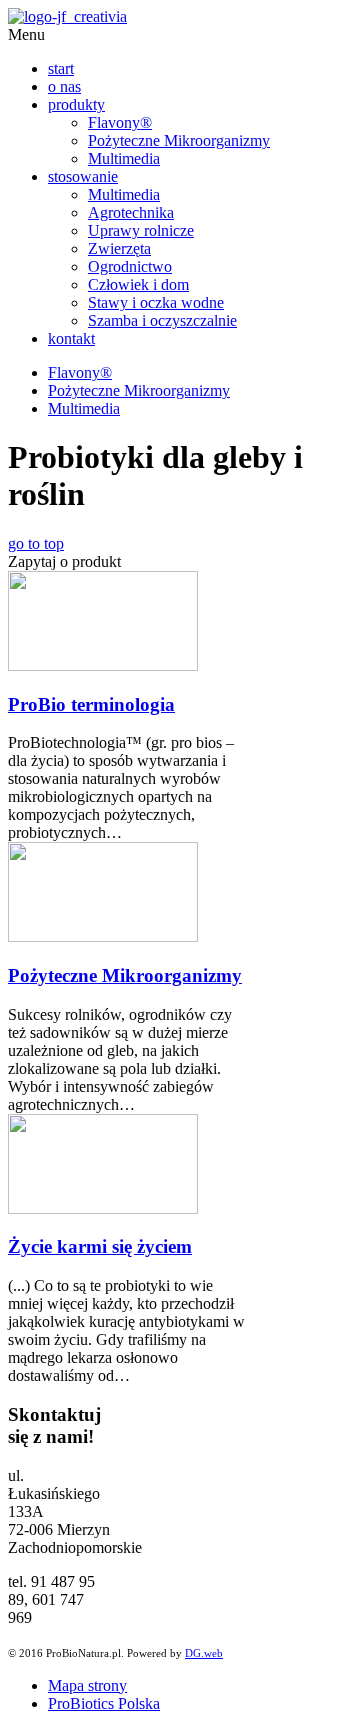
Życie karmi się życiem (100, 1246)
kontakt (71, 338)
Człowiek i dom (138, 284)
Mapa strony (87, 1685)
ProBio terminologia (91, 704)
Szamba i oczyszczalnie (162, 320)
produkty (76, 104)
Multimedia (124, 158)
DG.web (204, 1653)
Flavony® (120, 122)
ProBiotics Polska (104, 1703)
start (61, 68)
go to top (36, 543)
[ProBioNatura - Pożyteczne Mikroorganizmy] (67, 16)
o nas (64, 86)
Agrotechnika (131, 212)
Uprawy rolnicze (141, 230)
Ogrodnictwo (130, 266)
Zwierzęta (119, 248)
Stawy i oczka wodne (156, 302)
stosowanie (83, 176)
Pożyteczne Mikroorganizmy (179, 140)
